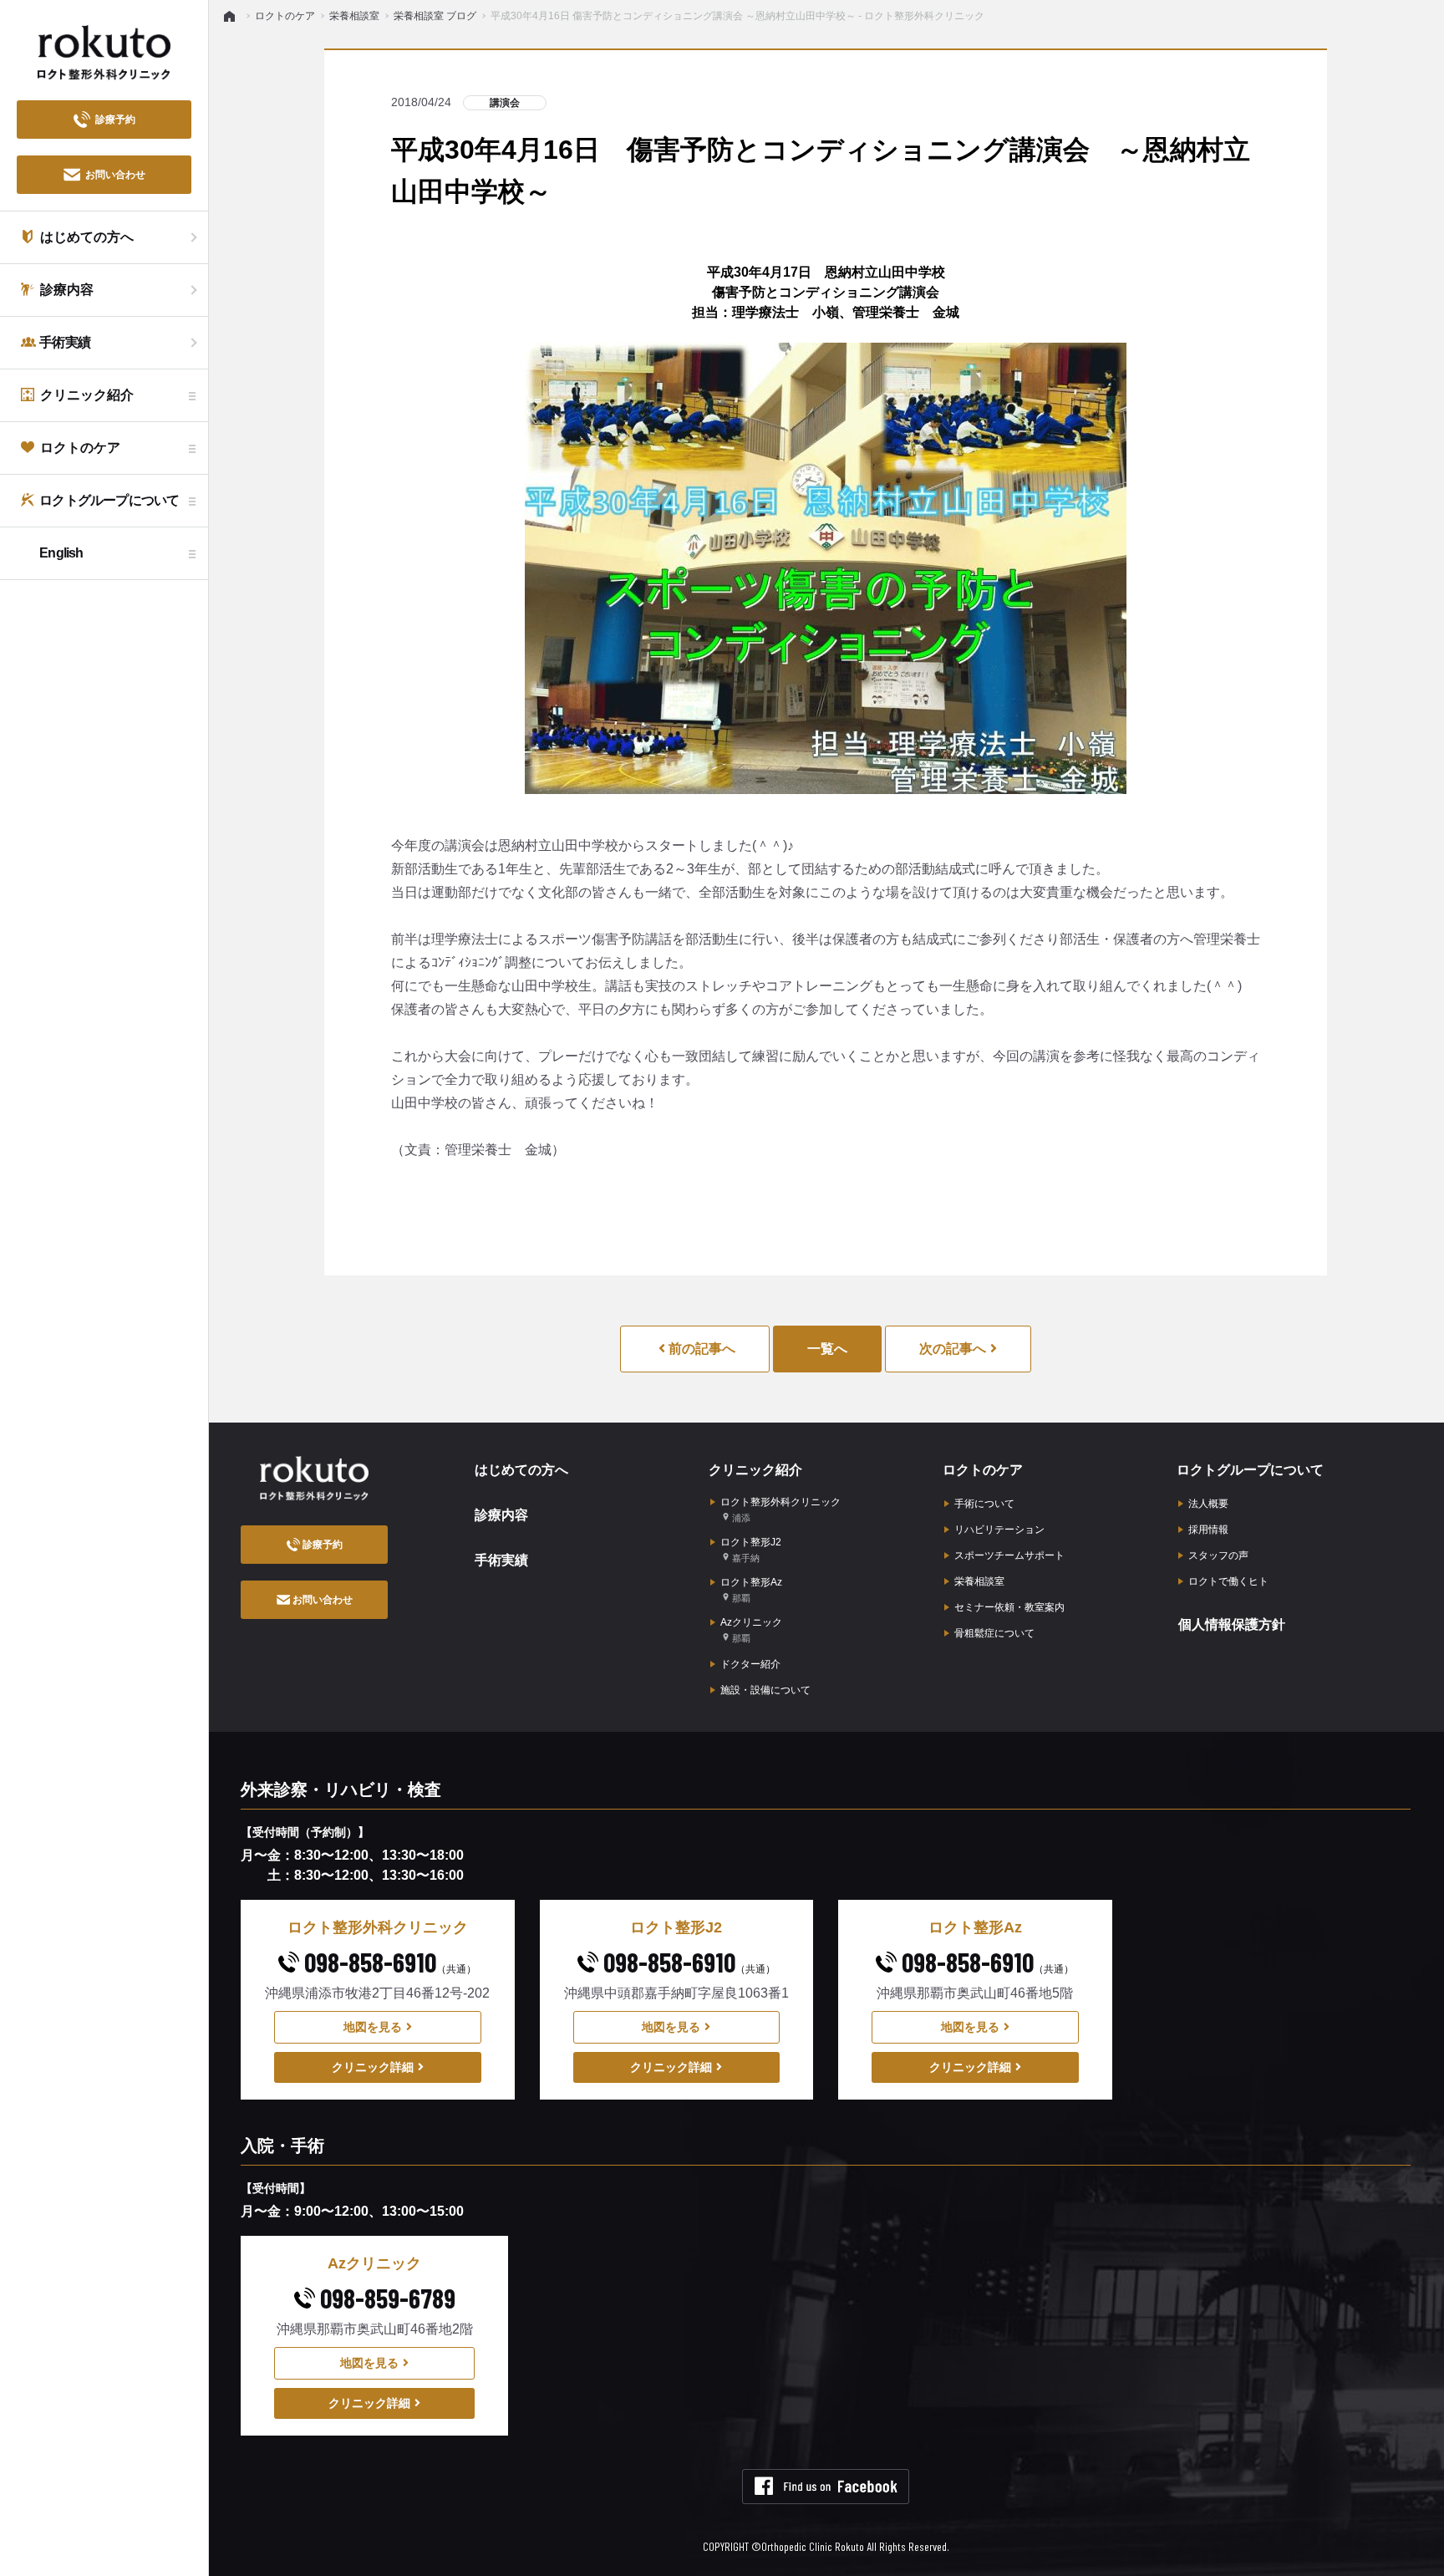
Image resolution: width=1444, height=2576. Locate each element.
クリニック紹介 (755, 1470)
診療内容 (501, 1515)
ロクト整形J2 (751, 1550)
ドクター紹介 (750, 1664)
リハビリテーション (999, 1530)
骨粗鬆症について (994, 1633)
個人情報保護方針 (1232, 1624)
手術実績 (501, 1560)
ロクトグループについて (1250, 1470)
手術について (984, 1504)
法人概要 (1208, 1504)
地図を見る (373, 2027)
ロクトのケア (983, 1470)
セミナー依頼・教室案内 (1009, 1607)
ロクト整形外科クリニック (780, 1509)
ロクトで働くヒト (1228, 1581)
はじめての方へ (521, 1470)
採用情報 (1208, 1530)
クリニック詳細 (373, 2067)
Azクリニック (751, 1630)
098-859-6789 (385, 2298)
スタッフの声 (1218, 1555)
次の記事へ (953, 1349)
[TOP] (232, 16)
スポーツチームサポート (1009, 1555)
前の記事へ (700, 1349)
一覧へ (827, 1349)
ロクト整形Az (751, 1590)
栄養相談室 (979, 1581)
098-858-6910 (388, 1962)
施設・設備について (765, 1690)
